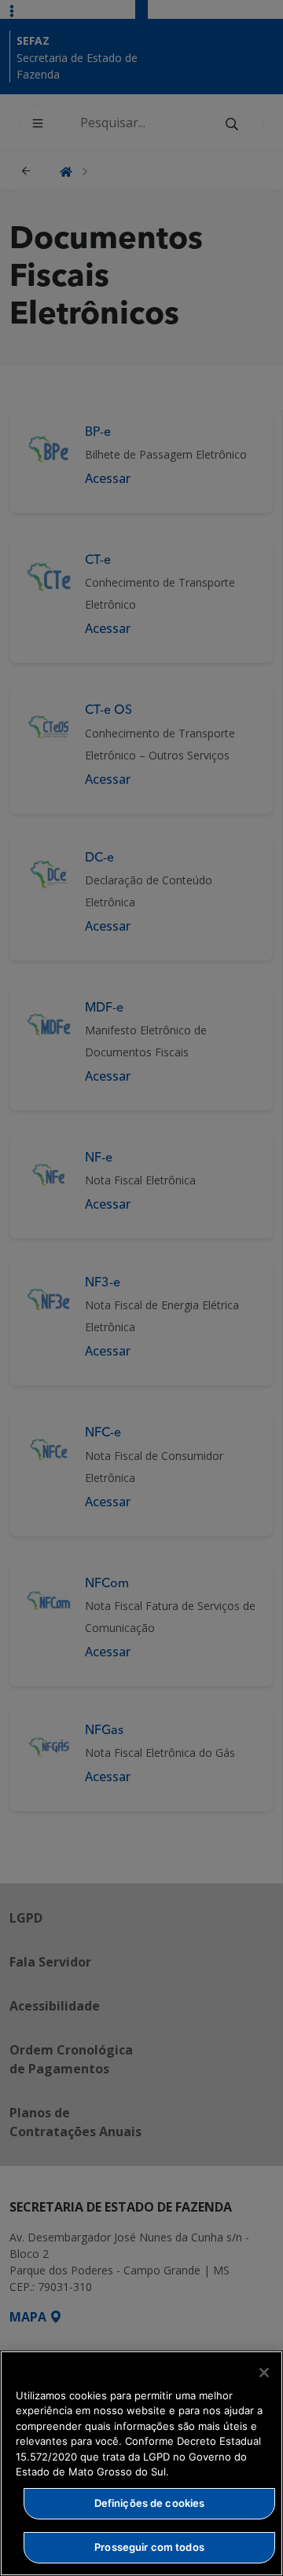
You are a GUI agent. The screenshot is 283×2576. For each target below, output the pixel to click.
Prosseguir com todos (149, 2547)
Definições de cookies (150, 2503)
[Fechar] (264, 2373)
